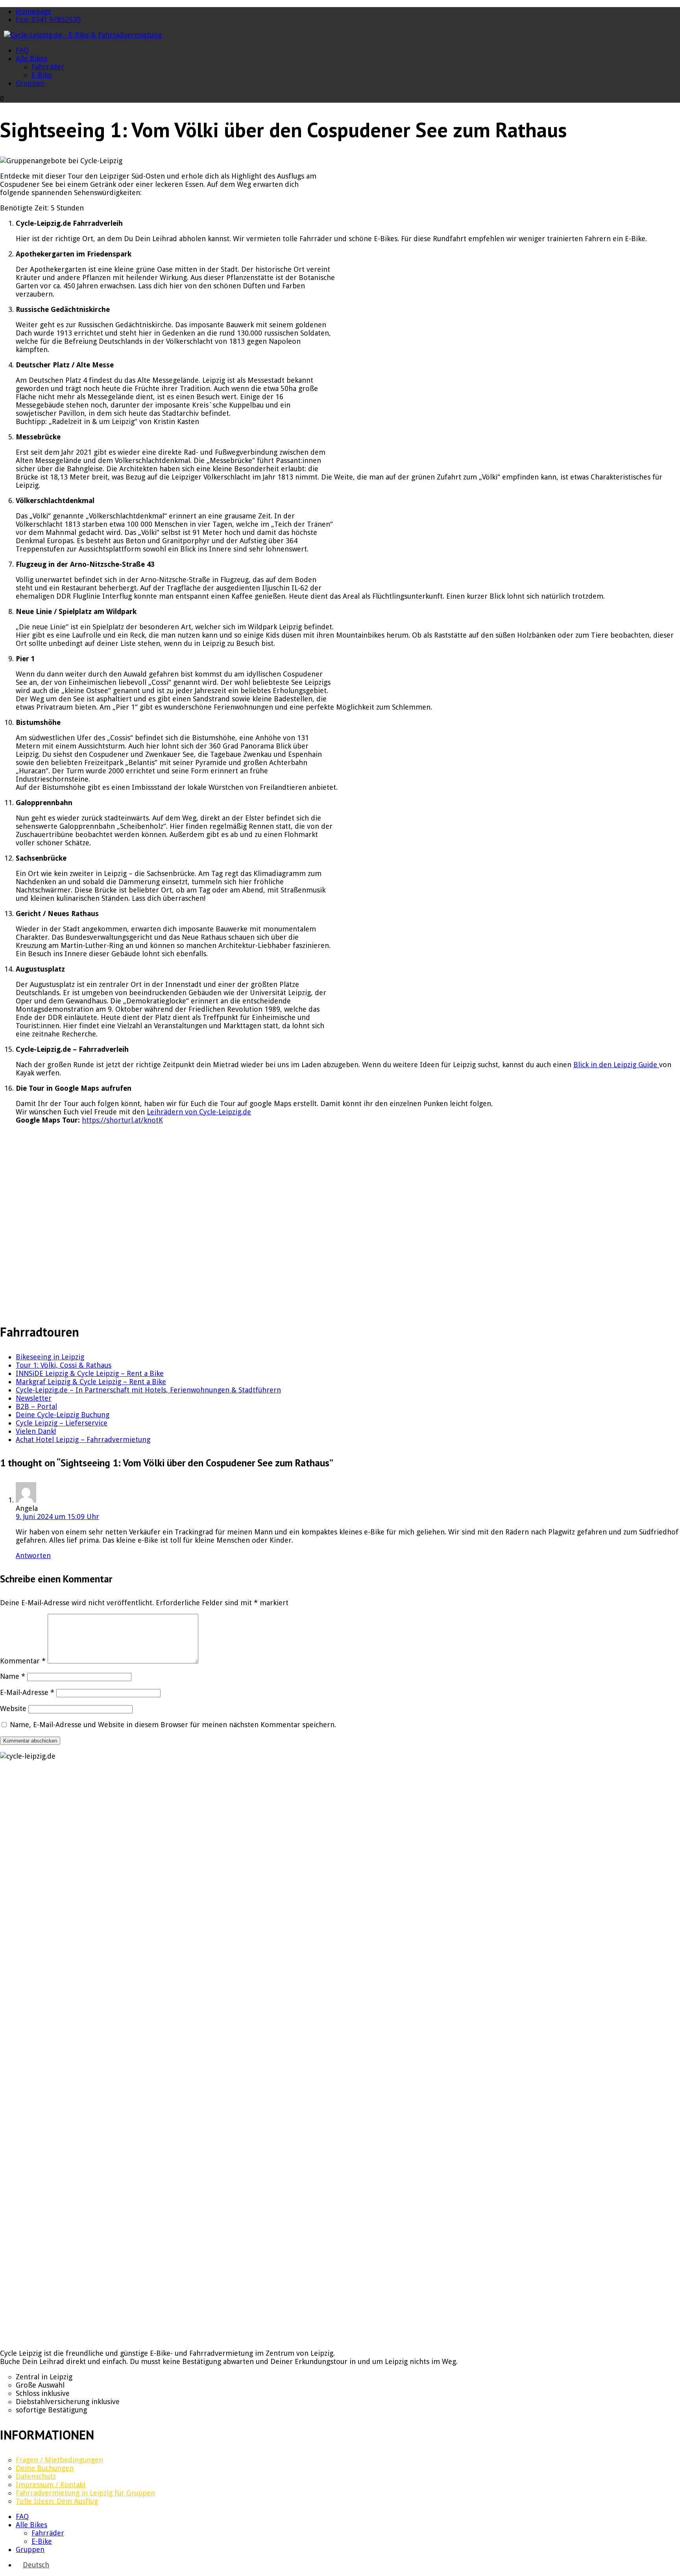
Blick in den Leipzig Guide (616, 1065)
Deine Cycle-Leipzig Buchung (63, 1415)
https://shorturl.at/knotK (122, 1120)
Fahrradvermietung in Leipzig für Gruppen (85, 2493)
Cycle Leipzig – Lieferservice (62, 1423)
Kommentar (23, 1661)
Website (13, 1708)
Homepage (34, 11)
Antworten (33, 1555)
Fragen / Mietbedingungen (59, 2460)
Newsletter (34, 1398)
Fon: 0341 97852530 (48, 19)
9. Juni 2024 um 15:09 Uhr (57, 1517)
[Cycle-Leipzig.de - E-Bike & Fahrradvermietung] (83, 35)
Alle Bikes (31, 58)
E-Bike (42, 75)
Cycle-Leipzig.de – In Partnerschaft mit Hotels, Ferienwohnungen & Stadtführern (148, 1390)
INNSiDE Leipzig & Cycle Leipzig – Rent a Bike (90, 1373)
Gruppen (30, 83)
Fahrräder (48, 67)
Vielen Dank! (36, 1431)
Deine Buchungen (45, 2468)
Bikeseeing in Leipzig (50, 1357)
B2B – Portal (36, 1406)
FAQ (22, 50)
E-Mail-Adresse (27, 1692)
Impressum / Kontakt (51, 2485)
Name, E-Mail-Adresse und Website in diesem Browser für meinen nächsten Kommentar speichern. (173, 1725)
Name (13, 1676)
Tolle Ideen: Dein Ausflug (57, 2501)
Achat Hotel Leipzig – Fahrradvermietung (83, 1439)
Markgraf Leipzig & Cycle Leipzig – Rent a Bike (91, 1382)
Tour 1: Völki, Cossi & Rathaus (64, 1365)
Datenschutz (36, 2476)
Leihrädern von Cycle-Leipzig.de (199, 1112)
